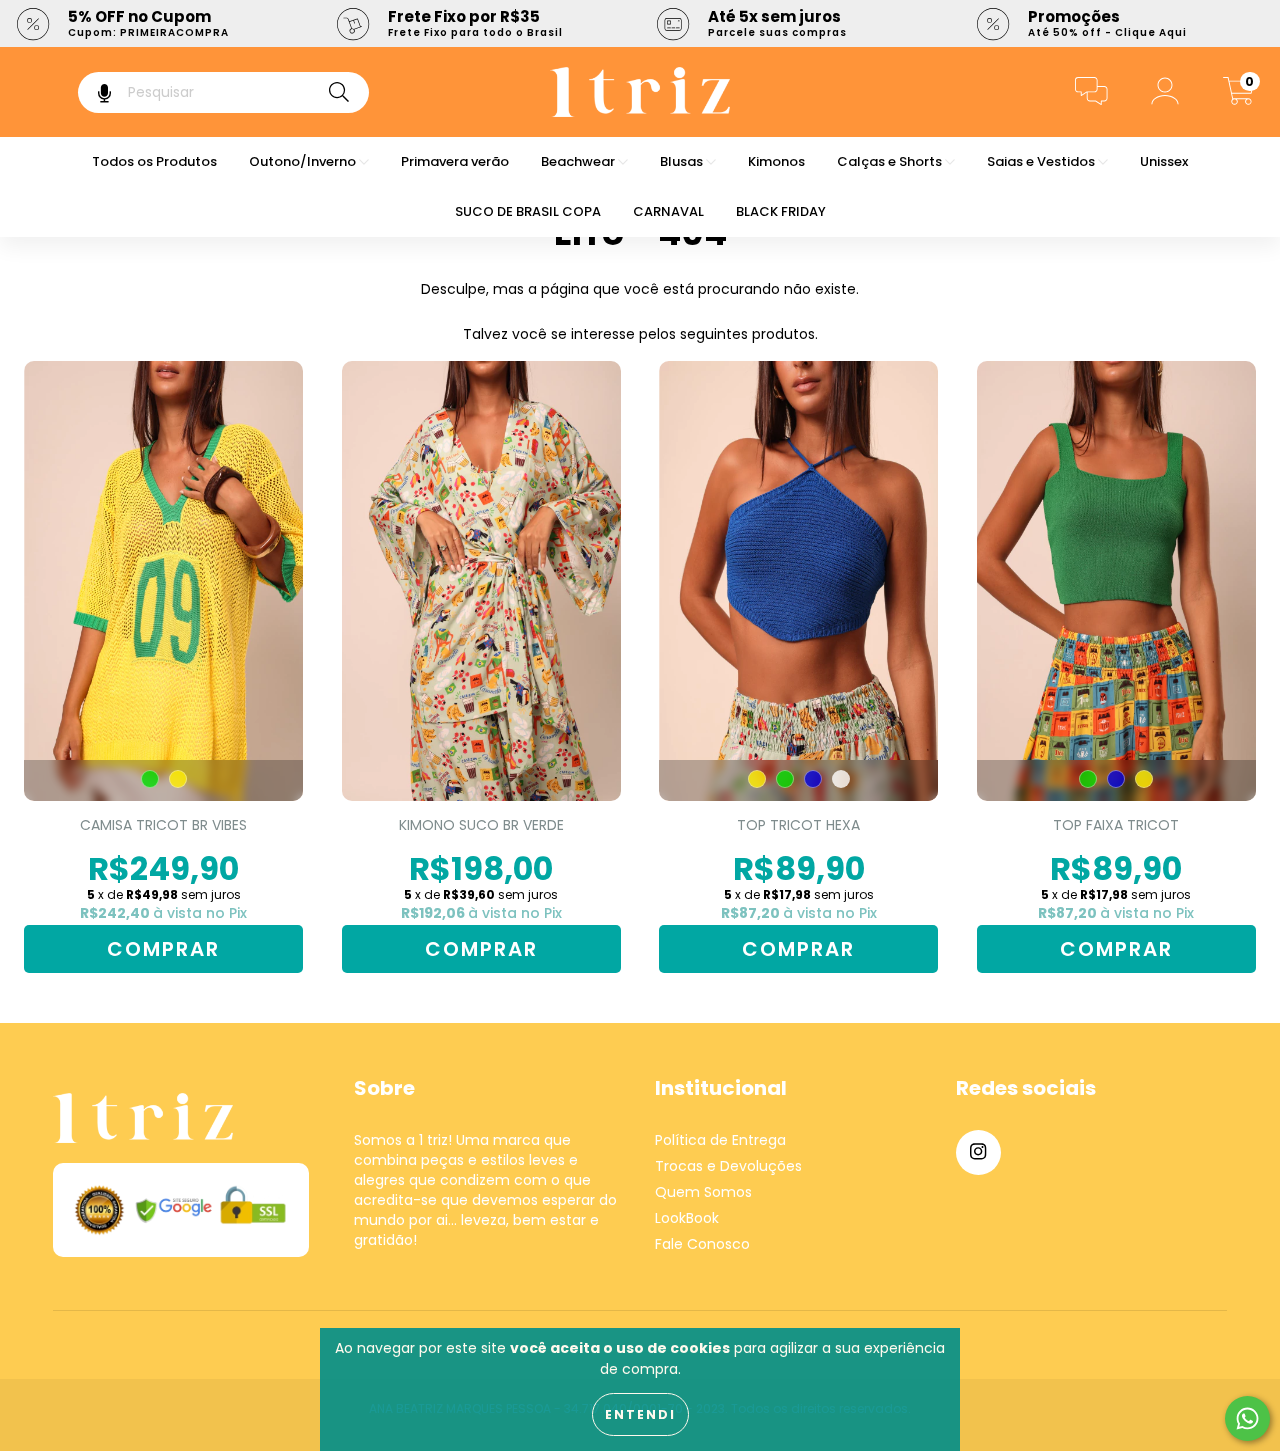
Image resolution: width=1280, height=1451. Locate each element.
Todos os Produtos (154, 161)
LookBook (687, 1218)
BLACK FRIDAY (781, 211)
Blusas (683, 161)
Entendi (640, 1414)
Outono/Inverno (304, 161)
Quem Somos (703, 1192)
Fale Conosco (702, 1244)
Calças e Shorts (891, 161)
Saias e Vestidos (1042, 161)
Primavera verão (455, 161)
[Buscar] (339, 92)
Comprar (163, 949)
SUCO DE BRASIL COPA (528, 211)
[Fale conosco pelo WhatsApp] (1247, 1418)
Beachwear (579, 161)
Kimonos (776, 161)
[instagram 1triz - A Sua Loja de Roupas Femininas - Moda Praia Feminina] (978, 1152)
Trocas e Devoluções (728, 1166)
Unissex (1164, 161)
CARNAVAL (668, 211)
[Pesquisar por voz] (90, 92)
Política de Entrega (720, 1140)
